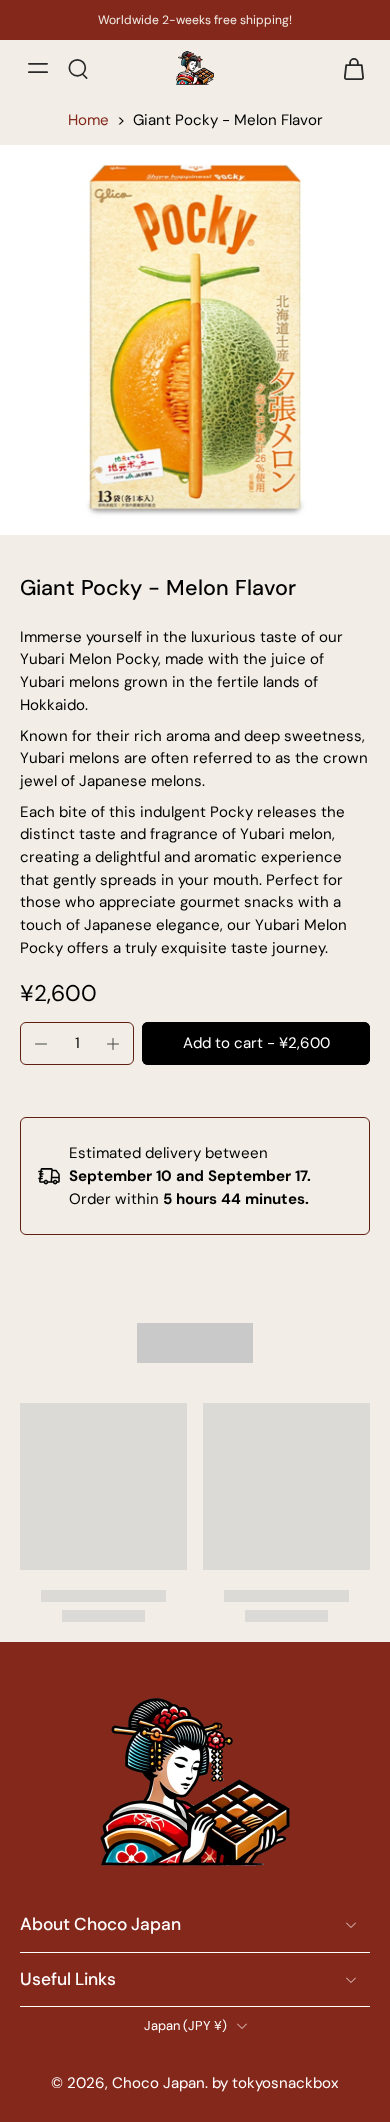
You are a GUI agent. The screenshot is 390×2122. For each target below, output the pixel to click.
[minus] (41, 1044)
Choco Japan (158, 2084)
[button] (256, 1043)
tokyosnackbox (285, 2084)
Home (88, 120)
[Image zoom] (195, 340)
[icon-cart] (348, 68)
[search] (78, 68)
